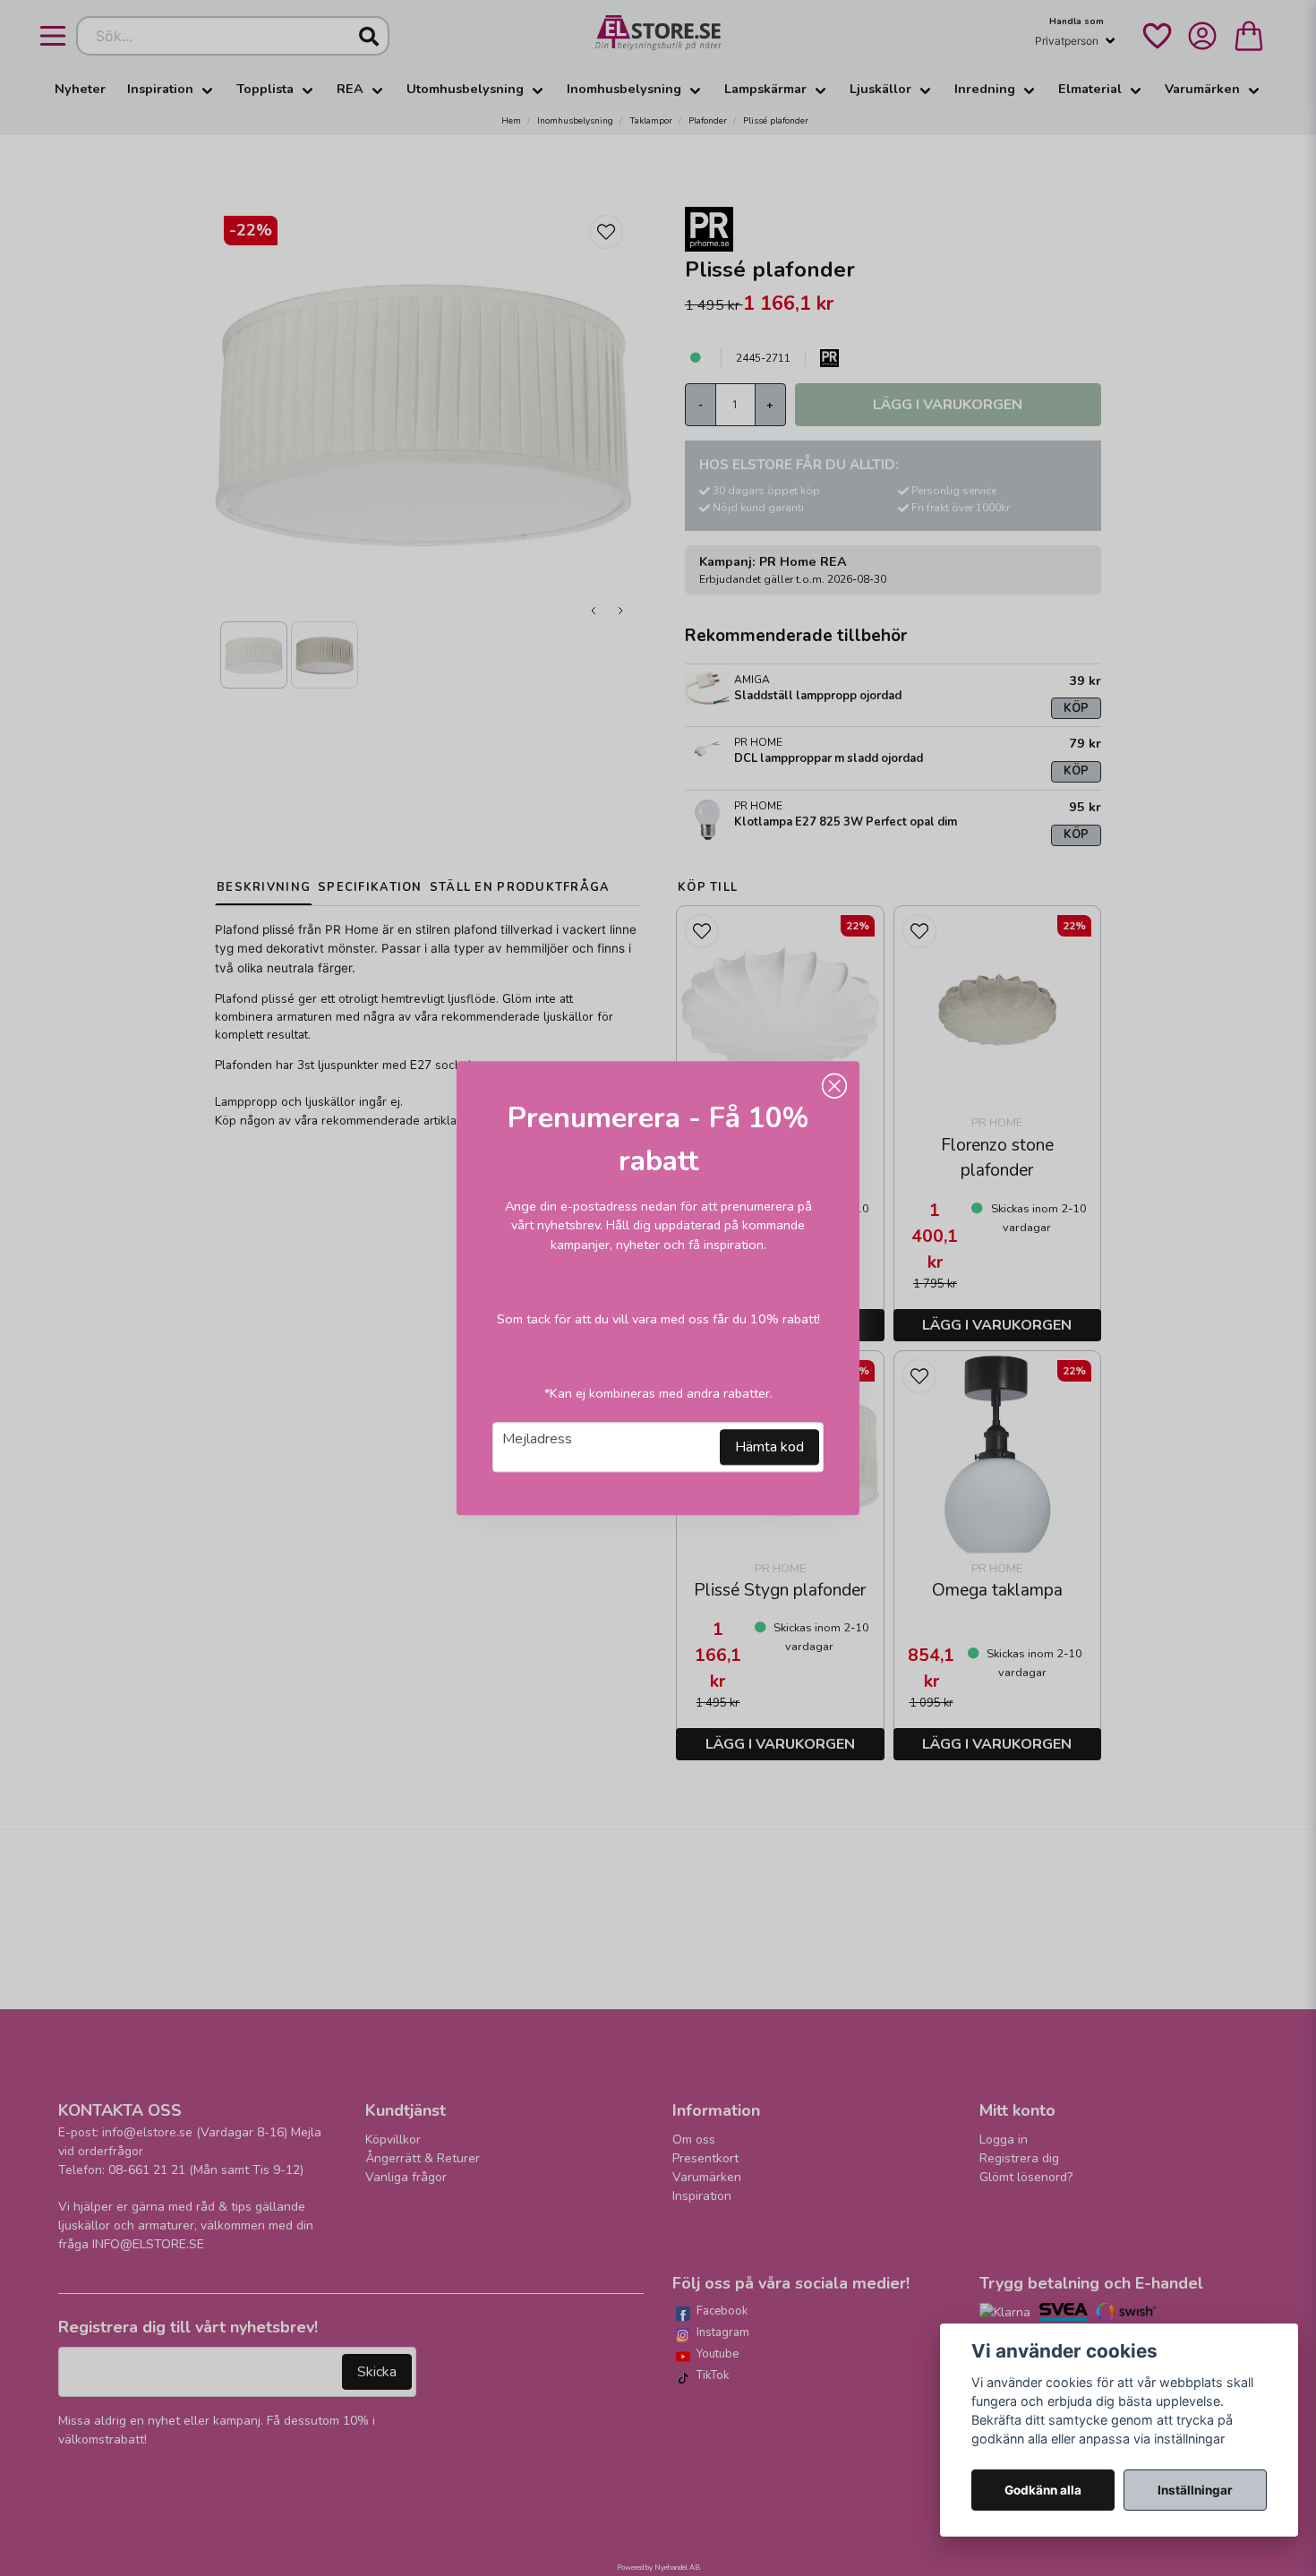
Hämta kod (769, 1447)
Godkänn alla (1043, 2490)
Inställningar (1195, 2490)
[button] (834, 1086)
